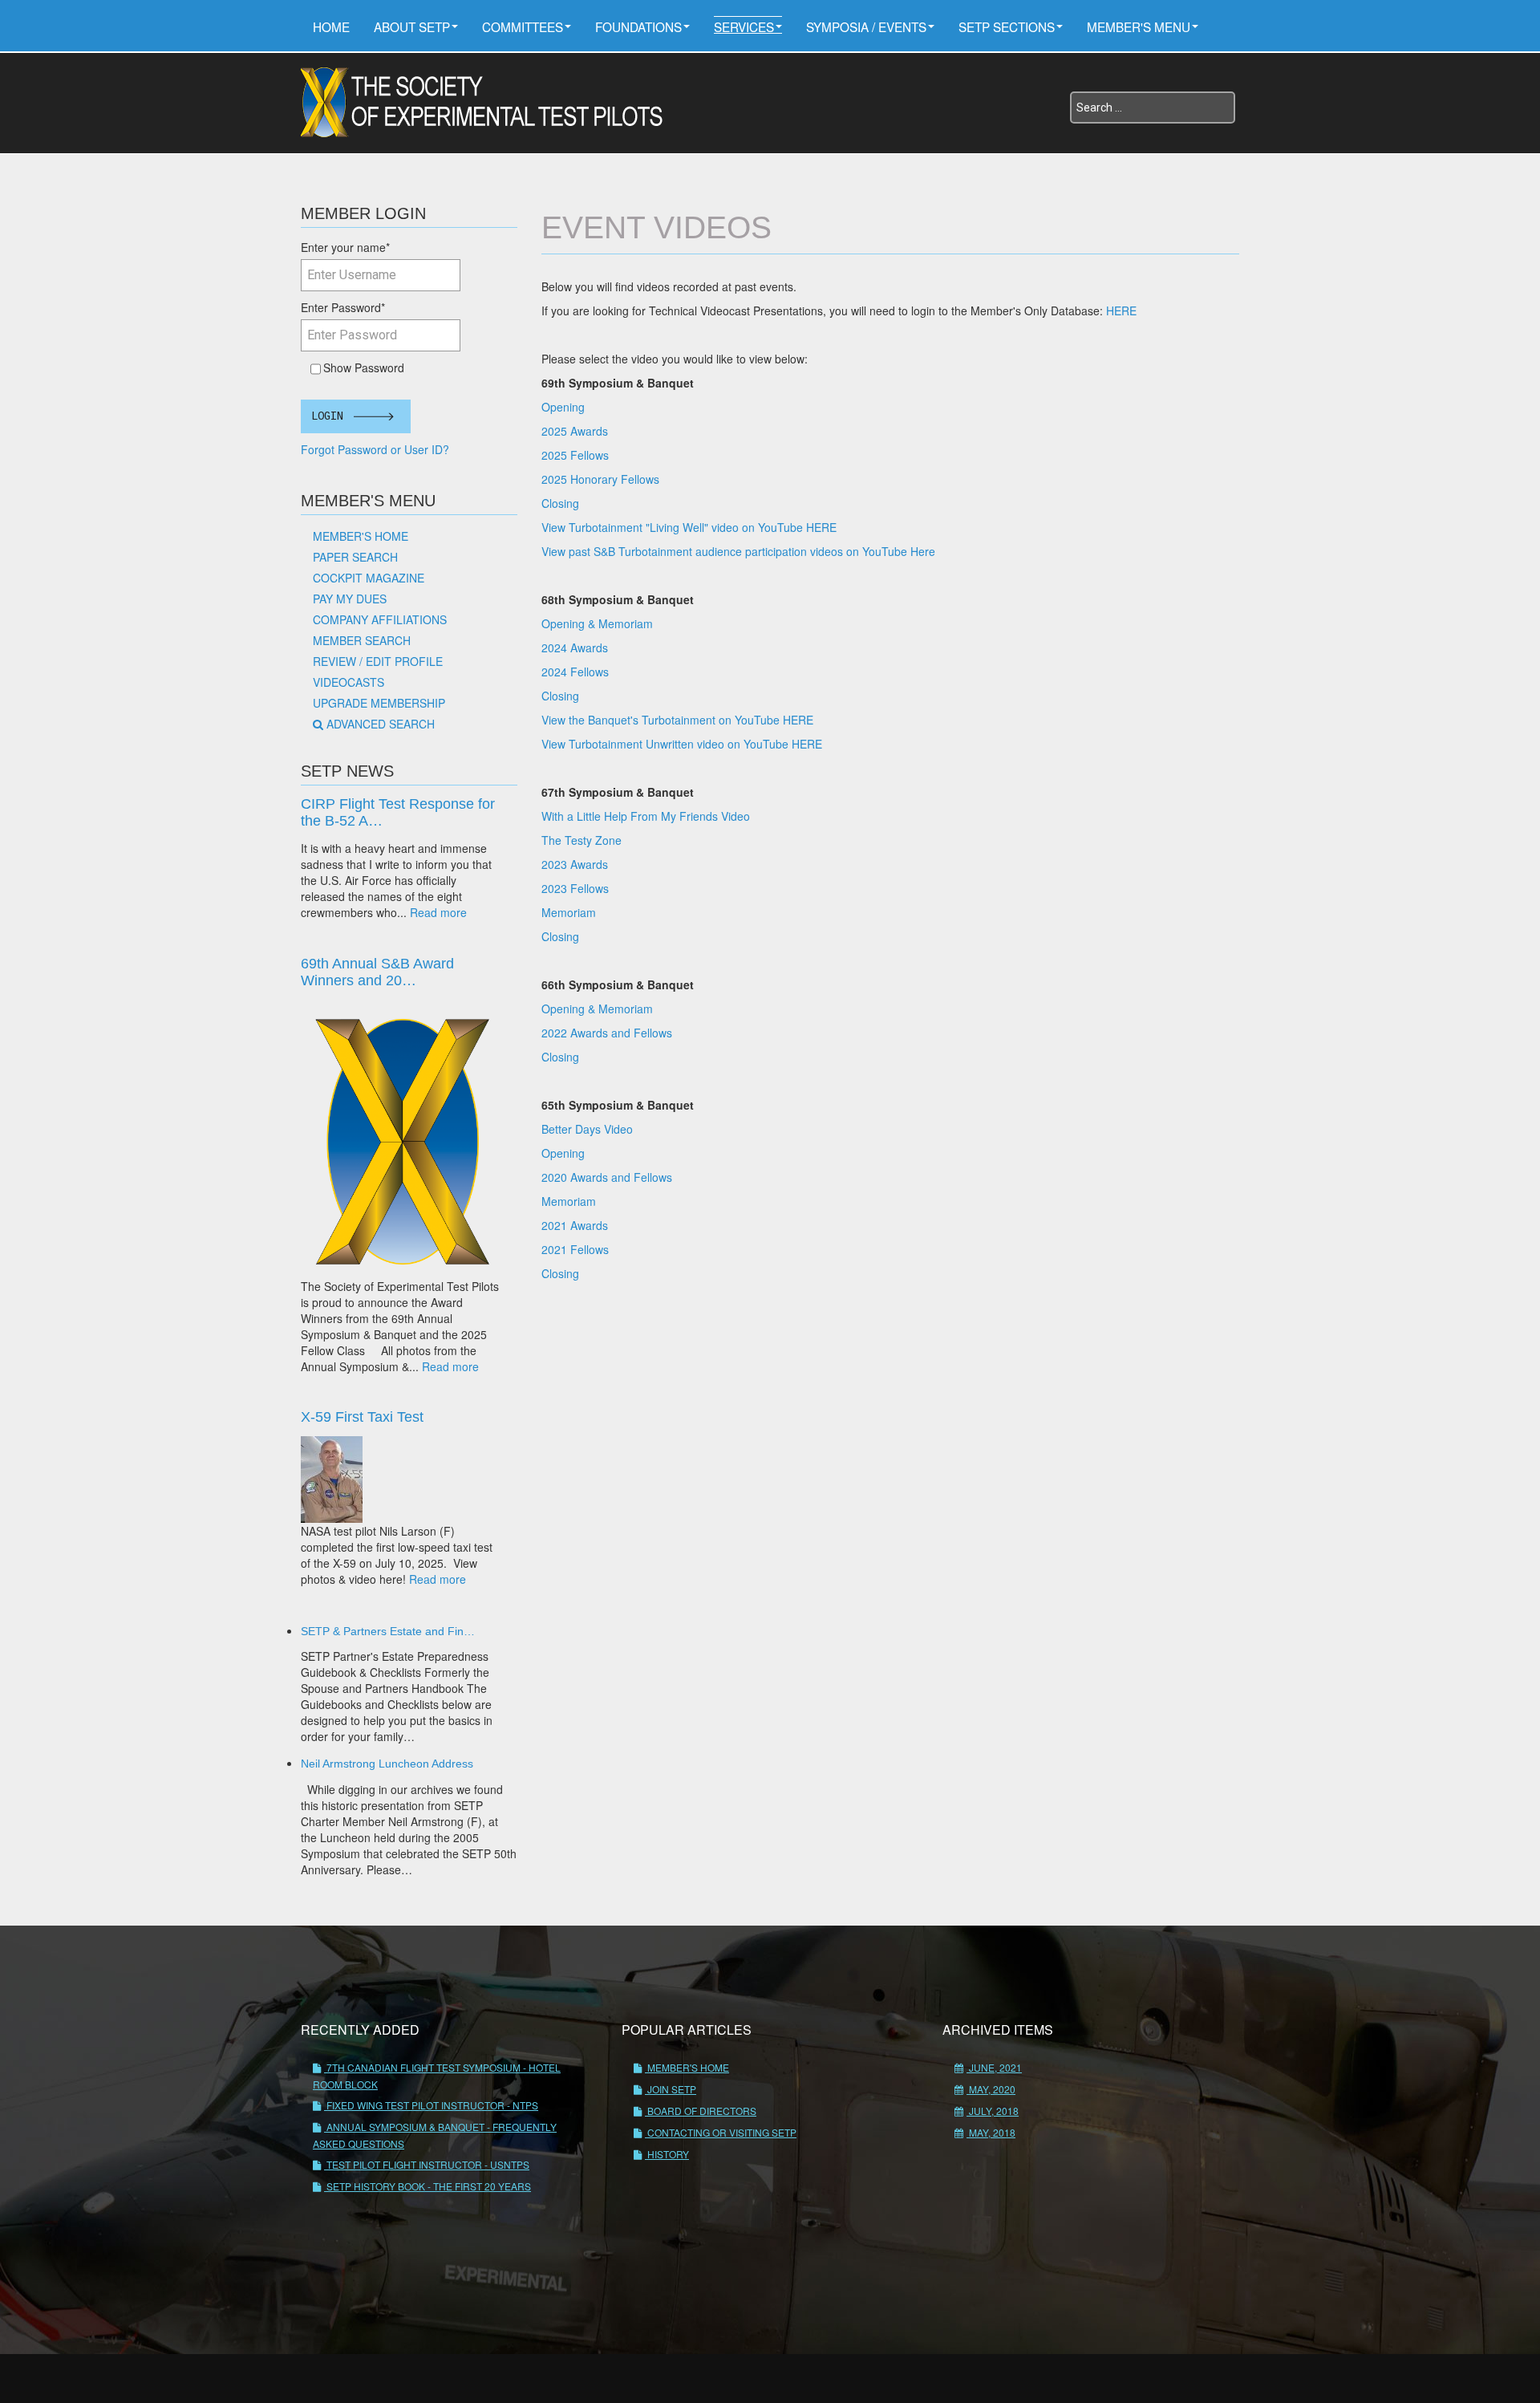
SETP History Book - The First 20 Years (428, 2186)
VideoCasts (349, 682)
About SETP (412, 26)
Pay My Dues (350, 599)
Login (327, 416)
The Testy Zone (582, 840)
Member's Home (361, 536)
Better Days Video (587, 1129)
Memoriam (570, 912)
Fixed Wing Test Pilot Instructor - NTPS (431, 2105)
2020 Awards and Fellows (607, 1177)
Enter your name (345, 247)
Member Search (362, 640)
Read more (438, 912)
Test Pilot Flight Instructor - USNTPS (427, 2164)
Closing (560, 503)
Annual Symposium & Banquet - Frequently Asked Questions (435, 2135)
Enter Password (343, 307)
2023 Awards (575, 864)
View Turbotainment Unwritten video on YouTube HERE (682, 744)
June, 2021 (994, 2067)
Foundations (638, 26)
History (667, 2154)
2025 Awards (575, 431)
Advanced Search (381, 724)
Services (744, 26)
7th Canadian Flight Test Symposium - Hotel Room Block (437, 2076)
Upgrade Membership (379, 703)
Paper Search (355, 557)
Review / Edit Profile (378, 661)
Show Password (361, 367)
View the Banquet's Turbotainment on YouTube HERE (677, 720)
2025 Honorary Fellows (600, 479)
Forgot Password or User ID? (375, 449)
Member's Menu (1139, 26)
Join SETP (671, 2089)
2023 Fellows (575, 888)
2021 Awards (575, 1225)
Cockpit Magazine (369, 578)
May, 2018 (991, 2132)
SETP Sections (1007, 26)
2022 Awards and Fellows (607, 1033)
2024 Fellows (575, 672)
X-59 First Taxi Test (362, 1417)
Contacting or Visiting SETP (721, 2132)
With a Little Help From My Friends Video (646, 816)
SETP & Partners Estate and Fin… (388, 1631)
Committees (523, 26)
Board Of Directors (701, 2111)
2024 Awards (575, 647)
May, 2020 (991, 2089)
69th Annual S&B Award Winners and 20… (377, 972)
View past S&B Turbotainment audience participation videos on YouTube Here (738, 551)
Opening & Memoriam (597, 623)
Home (331, 26)
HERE (1121, 311)
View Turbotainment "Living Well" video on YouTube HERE (689, 527)
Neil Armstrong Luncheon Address (387, 1764)
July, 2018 (993, 2111)
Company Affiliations (380, 619)
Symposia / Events (866, 26)
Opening (563, 407)
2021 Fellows (575, 1249)
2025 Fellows (575, 455)
